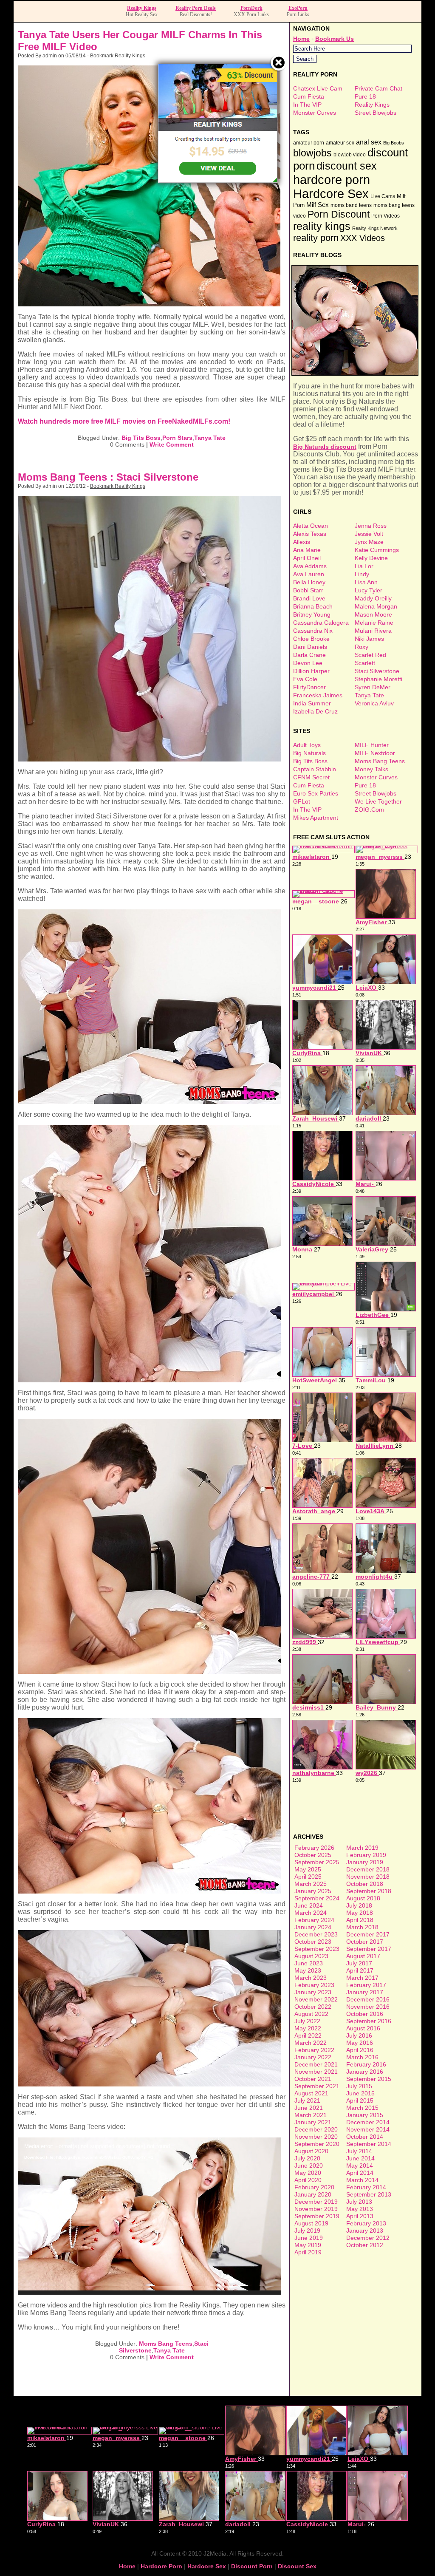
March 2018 (362, 1927)
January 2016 (365, 2072)
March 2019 (362, 1848)
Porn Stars (177, 438)
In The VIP (307, 105)
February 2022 (314, 2050)
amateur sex (340, 143)
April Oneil (307, 558)
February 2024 (314, 1920)
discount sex (347, 166)
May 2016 (360, 2043)
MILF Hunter (372, 745)
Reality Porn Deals (196, 8)
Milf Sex (318, 205)
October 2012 (365, 2245)
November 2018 (368, 1877)
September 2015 (369, 2079)
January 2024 (313, 1927)
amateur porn (309, 143)
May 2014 (360, 2166)
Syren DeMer (373, 687)
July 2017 (359, 1963)
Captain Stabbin (315, 769)
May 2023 (308, 1970)
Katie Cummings (377, 550)
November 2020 (316, 2137)
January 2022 (313, 2057)
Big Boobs (394, 143)
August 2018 (363, 1898)
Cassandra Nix (313, 631)
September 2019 (317, 2216)
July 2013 (359, 2202)
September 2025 (317, 1862)
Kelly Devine (371, 558)
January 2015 (365, 2115)
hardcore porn (332, 180)
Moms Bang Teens (166, 2344)
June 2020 (309, 2166)
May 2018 (360, 1913)
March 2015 (362, 2108)
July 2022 (307, 2021)
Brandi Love (309, 598)
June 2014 (360, 2158)
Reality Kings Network (375, 228)
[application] (150, 2216)
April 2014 (360, 2173)
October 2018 (365, 1884)
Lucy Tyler (369, 590)
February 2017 (366, 1985)
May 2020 (308, 2173)
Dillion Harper (311, 671)
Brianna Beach (313, 606)
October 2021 (313, 2079)
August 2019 (311, 2223)
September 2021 (317, 2086)
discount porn (252, 2566)
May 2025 (308, 1869)
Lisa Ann (366, 582)
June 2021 (309, 2108)
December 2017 (368, 1934)
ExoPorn (298, 8)
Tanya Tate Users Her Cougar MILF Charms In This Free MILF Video (140, 41)
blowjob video (350, 155)
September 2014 (369, 2144)
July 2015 (359, 2086)
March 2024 (311, 1913)
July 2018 (359, 1905)
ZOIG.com (369, 810)
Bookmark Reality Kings (118, 56)
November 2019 (316, 2209)
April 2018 (360, 1920)
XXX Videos (363, 238)
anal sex (369, 142)
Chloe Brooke (311, 639)
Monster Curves (315, 113)
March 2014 (362, 2180)
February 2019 (366, 1855)
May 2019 (308, 2245)
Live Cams (383, 196)
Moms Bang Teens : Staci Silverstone (108, 477)
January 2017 (365, 1992)
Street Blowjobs (376, 113)
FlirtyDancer (309, 687)
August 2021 (311, 2093)
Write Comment (172, 444)
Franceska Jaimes (318, 695)
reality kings (322, 226)
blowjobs (312, 153)
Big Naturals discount (325, 447)
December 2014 (368, 2122)
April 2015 (360, 2100)
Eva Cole (305, 679)
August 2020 (311, 2151)
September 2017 (369, 1949)
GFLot (302, 801)
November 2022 (316, 1999)
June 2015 (360, 2093)
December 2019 (316, 2202)
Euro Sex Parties (316, 793)
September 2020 (317, 2144)
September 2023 (317, 1949)
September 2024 (317, 1898)
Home (301, 39)
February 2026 (314, 1848)
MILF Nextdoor (375, 753)
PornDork (251, 8)
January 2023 (313, 1992)
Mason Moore (373, 614)
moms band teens (351, 205)
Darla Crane (309, 655)
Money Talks (371, 769)
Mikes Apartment (316, 818)
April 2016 (360, 2050)
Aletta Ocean (311, 526)
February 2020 (314, 2187)
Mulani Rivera (373, 631)
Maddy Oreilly (373, 598)
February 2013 (366, 2223)
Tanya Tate (210, 438)
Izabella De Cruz (315, 711)
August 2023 (311, 1956)
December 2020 (316, 2129)
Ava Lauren (309, 574)
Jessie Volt (369, 534)
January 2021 (313, 2122)
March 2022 (311, 2043)
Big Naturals (309, 753)
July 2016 (359, 2035)
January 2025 (313, 1891)
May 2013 (360, 2209)
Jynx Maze (369, 542)
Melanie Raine (374, 623)
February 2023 (314, 1985)
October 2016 (365, 2014)
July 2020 (307, 2158)
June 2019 (309, 2238)
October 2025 (313, 1855)
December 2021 (316, 2064)
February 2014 (366, 2187)
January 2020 (313, 2194)
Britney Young (312, 614)
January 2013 (365, 2231)
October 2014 (365, 2137)
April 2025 (308, 1877)
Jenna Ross (371, 526)
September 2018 (369, 1891)
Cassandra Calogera (321, 623)
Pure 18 (365, 96)
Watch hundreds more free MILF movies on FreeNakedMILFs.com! (124, 421)
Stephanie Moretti (379, 679)
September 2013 (369, 2194)
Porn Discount (339, 214)
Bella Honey (309, 582)
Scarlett (365, 663)
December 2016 (368, 1999)
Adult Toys (307, 745)
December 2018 (368, 1869)
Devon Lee (308, 663)
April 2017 (360, 1970)
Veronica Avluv (374, 703)
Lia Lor (364, 566)
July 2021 (307, 2100)
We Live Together (378, 801)
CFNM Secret (311, 777)
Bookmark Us (335, 39)
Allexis (302, 542)
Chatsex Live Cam (318, 88)
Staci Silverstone (377, 671)
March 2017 (362, 1978)
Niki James (369, 639)
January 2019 (365, 1862)
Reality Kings (142, 8)
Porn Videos (386, 216)
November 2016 (368, 2007)
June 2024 (309, 1905)
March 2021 (311, 2115)
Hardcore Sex (331, 194)
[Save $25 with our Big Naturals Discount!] (356, 374)
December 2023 (316, 1934)
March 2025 (311, 1884)
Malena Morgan (376, 606)
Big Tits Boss (141, 438)
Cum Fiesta (309, 96)
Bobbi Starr (308, 590)
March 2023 (311, 1978)
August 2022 (311, 2014)
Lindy (362, 574)
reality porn (316, 238)
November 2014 (368, 2129)
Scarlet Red (370, 655)
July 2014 (359, 2151)
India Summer (312, 703)
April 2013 (360, 2216)
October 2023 (313, 1942)
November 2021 (316, 2072)
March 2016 (362, 2057)
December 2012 (368, 2238)
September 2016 (369, 2021)
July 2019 (307, 2231)
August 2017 (363, 1956)
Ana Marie (307, 550)
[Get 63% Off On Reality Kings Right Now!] (218, 180)
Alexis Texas (310, 534)
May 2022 (308, 2028)
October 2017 (365, 1942)
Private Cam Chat (379, 88)
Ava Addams (310, 566)
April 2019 (308, 2252)
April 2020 (308, 2180)
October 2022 (313, 2007)
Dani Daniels (310, 647)
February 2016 (366, 2064)
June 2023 (309, 1963)
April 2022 (308, 2035)
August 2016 (363, 2028)
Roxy (362, 647)
